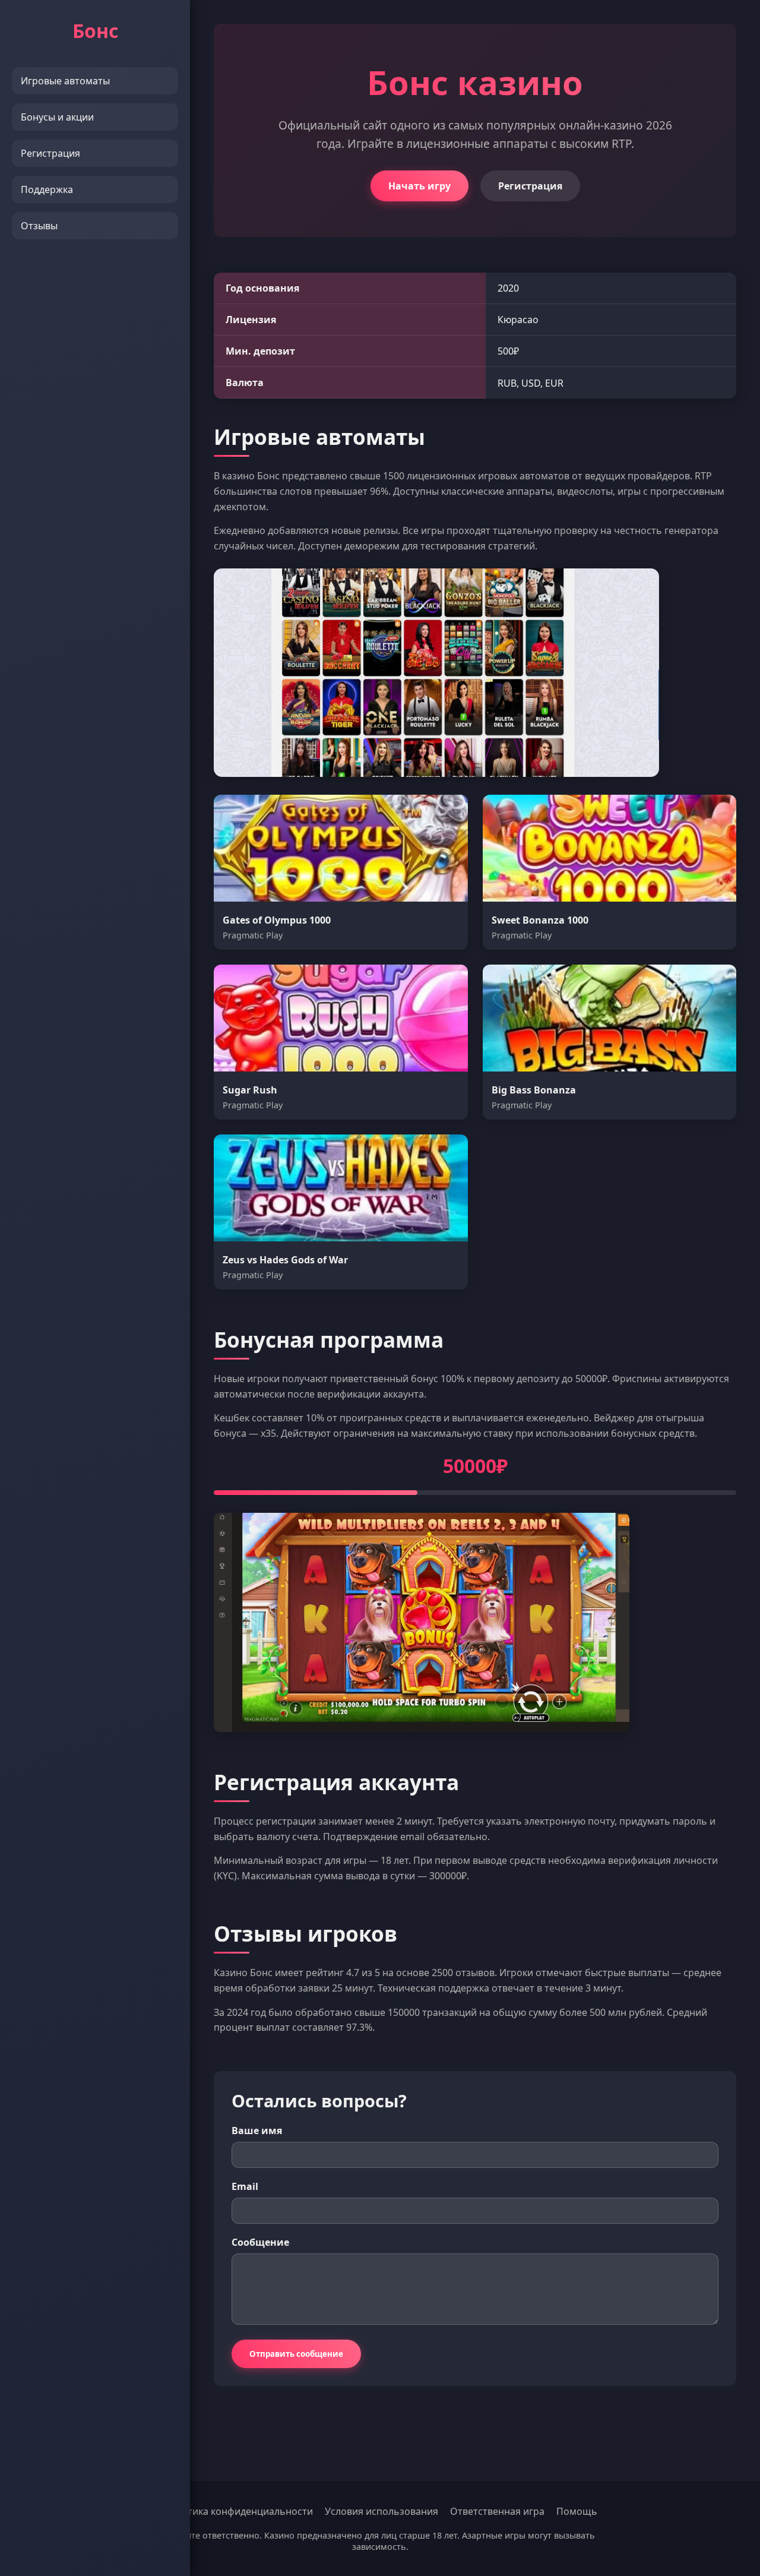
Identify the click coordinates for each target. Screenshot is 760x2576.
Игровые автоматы (65, 81)
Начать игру (419, 186)
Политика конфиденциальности (238, 2511)
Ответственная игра (497, 2511)
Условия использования (381, 2511)
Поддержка (47, 189)
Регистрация (50, 153)
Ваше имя (257, 2131)
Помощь (577, 2511)
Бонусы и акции (57, 117)
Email (245, 2186)
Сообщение (260, 2242)
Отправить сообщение (296, 2354)
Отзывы (39, 226)
